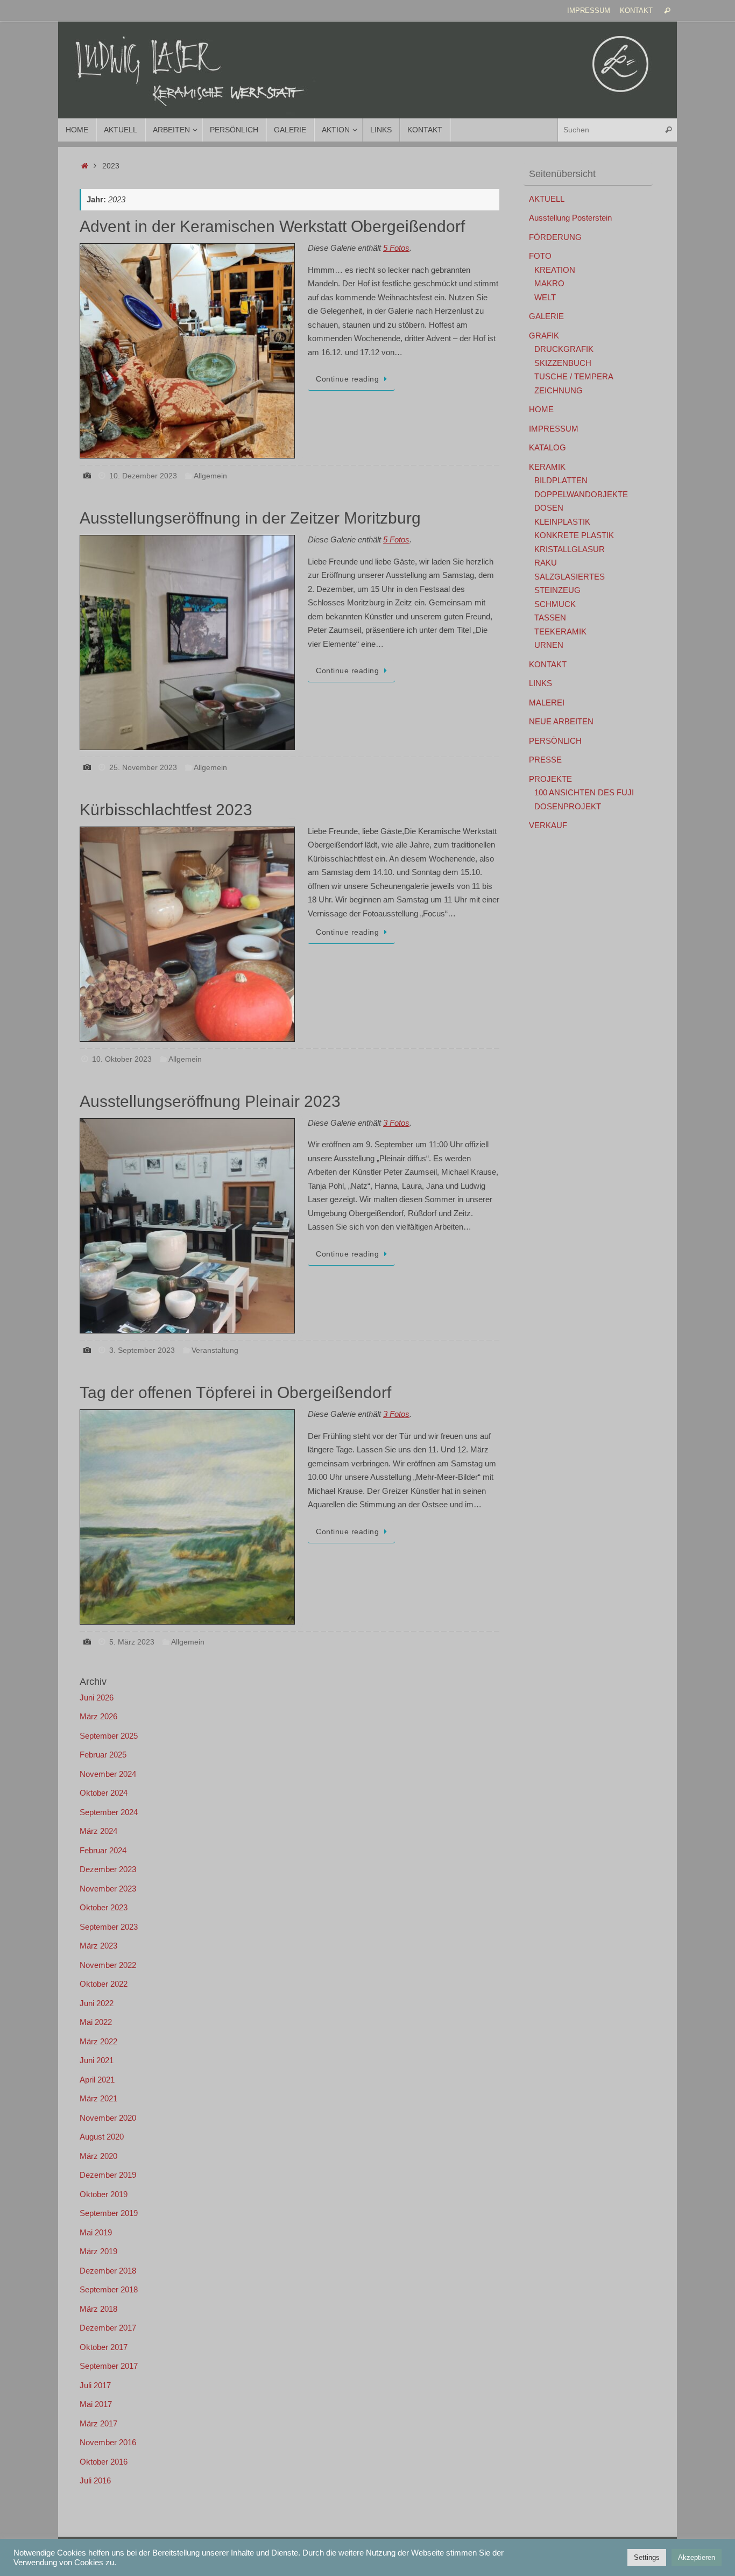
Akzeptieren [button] (697, 2557)
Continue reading (347, 379)
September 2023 (109, 1927)
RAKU (546, 563)
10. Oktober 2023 (122, 1059)
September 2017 (109, 2366)
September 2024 (109, 1812)
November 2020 (108, 2118)
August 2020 (102, 2137)
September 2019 (109, 2213)
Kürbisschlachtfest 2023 (166, 810)
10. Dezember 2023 (143, 476)
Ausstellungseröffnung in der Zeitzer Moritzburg (250, 518)
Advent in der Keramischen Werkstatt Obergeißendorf (272, 226)
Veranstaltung (215, 1350)
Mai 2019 (96, 2232)
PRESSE (545, 760)
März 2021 (98, 2098)
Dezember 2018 (108, 2271)
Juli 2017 (95, 2385)
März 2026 (98, 1716)
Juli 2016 (95, 2480)
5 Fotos (396, 248)
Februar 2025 (103, 1755)
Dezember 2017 (108, 2328)
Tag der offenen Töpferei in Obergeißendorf (235, 1392)
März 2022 (98, 2041)
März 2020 (98, 2156)
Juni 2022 (97, 2003)
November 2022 (108, 1965)
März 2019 (98, 2251)
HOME (541, 409)
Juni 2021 (97, 2060)
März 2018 (98, 2309)
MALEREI (547, 703)
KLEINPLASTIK (562, 522)
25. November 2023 (143, 768)
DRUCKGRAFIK (564, 349)
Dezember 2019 (108, 2175)
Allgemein (210, 476)
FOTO (540, 256)
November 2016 (108, 2442)
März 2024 (98, 1831)
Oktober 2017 (104, 2347)
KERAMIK (547, 467)
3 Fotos (396, 1123)
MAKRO (549, 283)
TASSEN (550, 617)
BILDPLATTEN (561, 480)
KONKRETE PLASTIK (574, 535)
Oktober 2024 (104, 1793)
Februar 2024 (103, 1850)
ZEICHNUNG (559, 390)
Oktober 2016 (104, 2462)
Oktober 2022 (104, 1984)
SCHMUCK (555, 604)
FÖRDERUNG (555, 237)
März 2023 (98, 1946)
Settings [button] (647, 2557)
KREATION (555, 270)
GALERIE (546, 316)
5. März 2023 (132, 1642)
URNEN (549, 645)
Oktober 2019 (104, 2194)
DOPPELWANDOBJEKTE (581, 494)
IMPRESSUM (589, 10)
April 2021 (97, 2080)
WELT (545, 297)
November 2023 (108, 1889)
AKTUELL (547, 199)
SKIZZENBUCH (563, 363)
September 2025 (109, 1736)
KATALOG (547, 447)
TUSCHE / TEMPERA (574, 376)
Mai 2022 (96, 2022)
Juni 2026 (97, 1698)
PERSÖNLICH (555, 741)
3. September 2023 (142, 1350)
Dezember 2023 (108, 1869)
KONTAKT (636, 10)
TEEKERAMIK (560, 631)
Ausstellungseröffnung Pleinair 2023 (210, 1101)
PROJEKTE (550, 779)
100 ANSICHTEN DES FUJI (584, 792)
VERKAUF (548, 825)
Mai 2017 (96, 2404)
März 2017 (98, 2423)
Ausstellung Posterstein (570, 218)
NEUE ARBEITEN (561, 721)
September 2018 (109, 2289)
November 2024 (108, 1774)
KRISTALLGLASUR (570, 549)
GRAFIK (544, 336)
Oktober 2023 (104, 1907)
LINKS (540, 683)
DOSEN (549, 508)
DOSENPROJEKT (568, 806)
